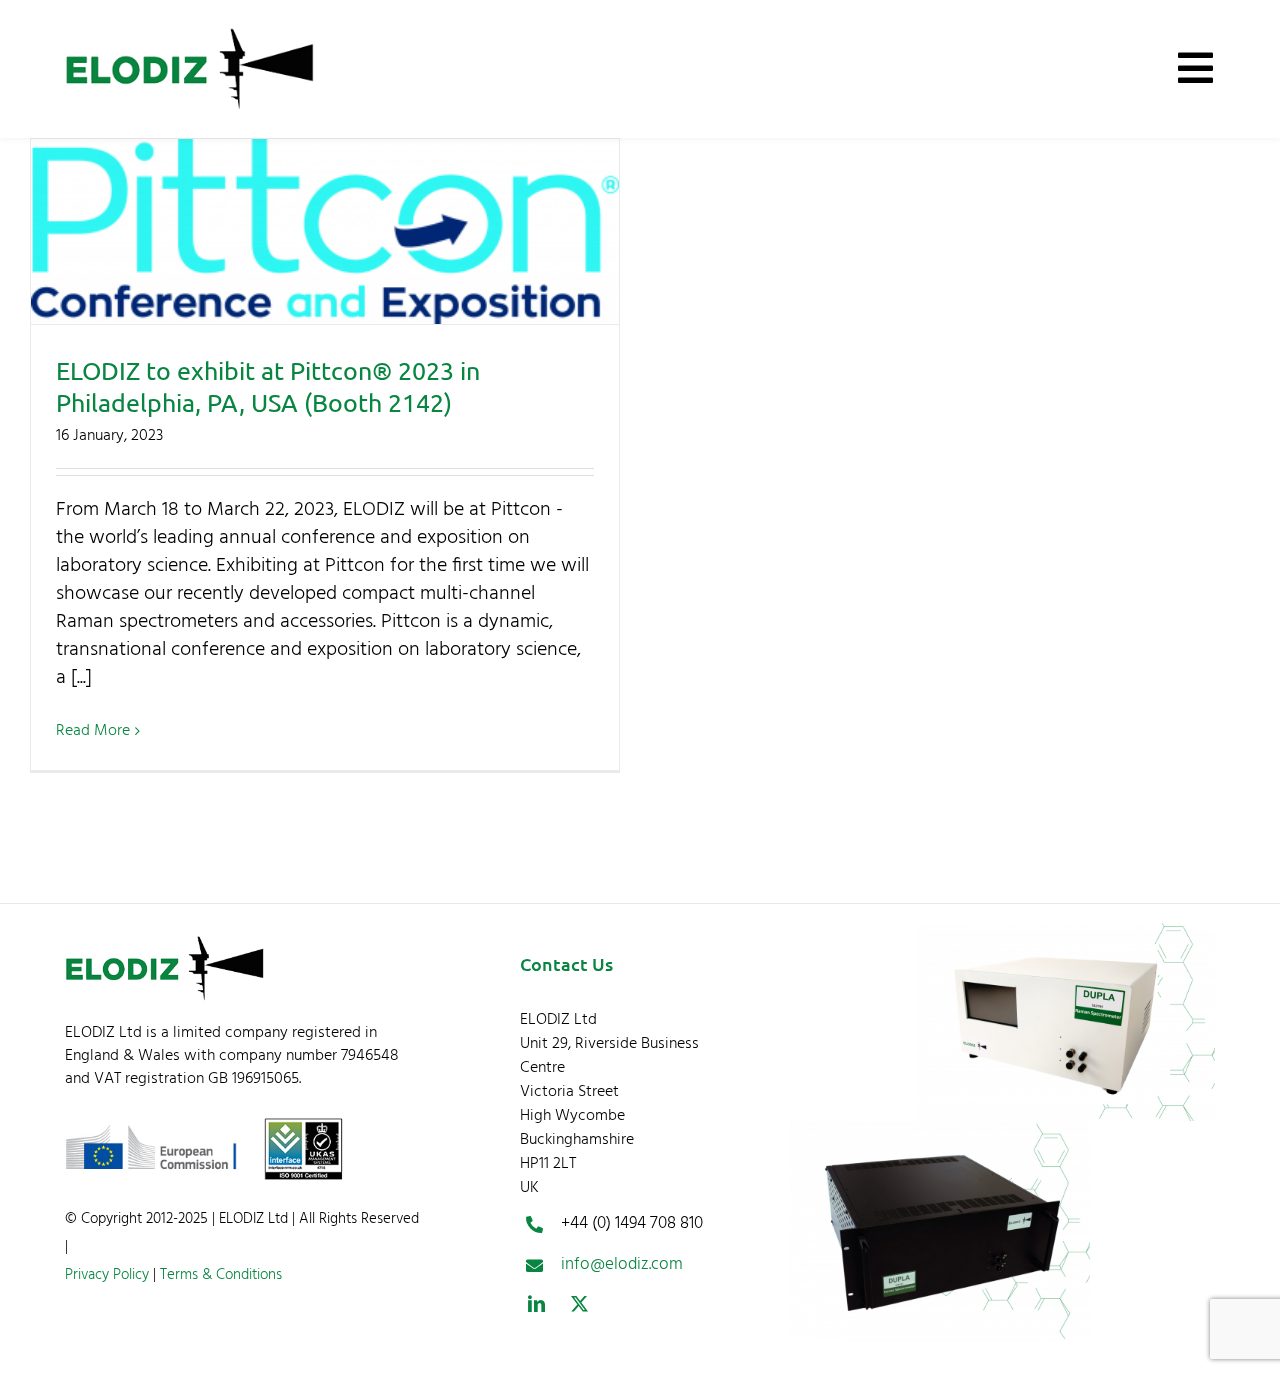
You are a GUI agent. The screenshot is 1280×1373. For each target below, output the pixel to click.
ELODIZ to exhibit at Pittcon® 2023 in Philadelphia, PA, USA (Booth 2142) (325, 231)
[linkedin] (536, 1303)
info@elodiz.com (622, 1264)
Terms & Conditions (219, 1275)
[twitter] (579, 1303)
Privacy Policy (107, 1275)
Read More (93, 731)
